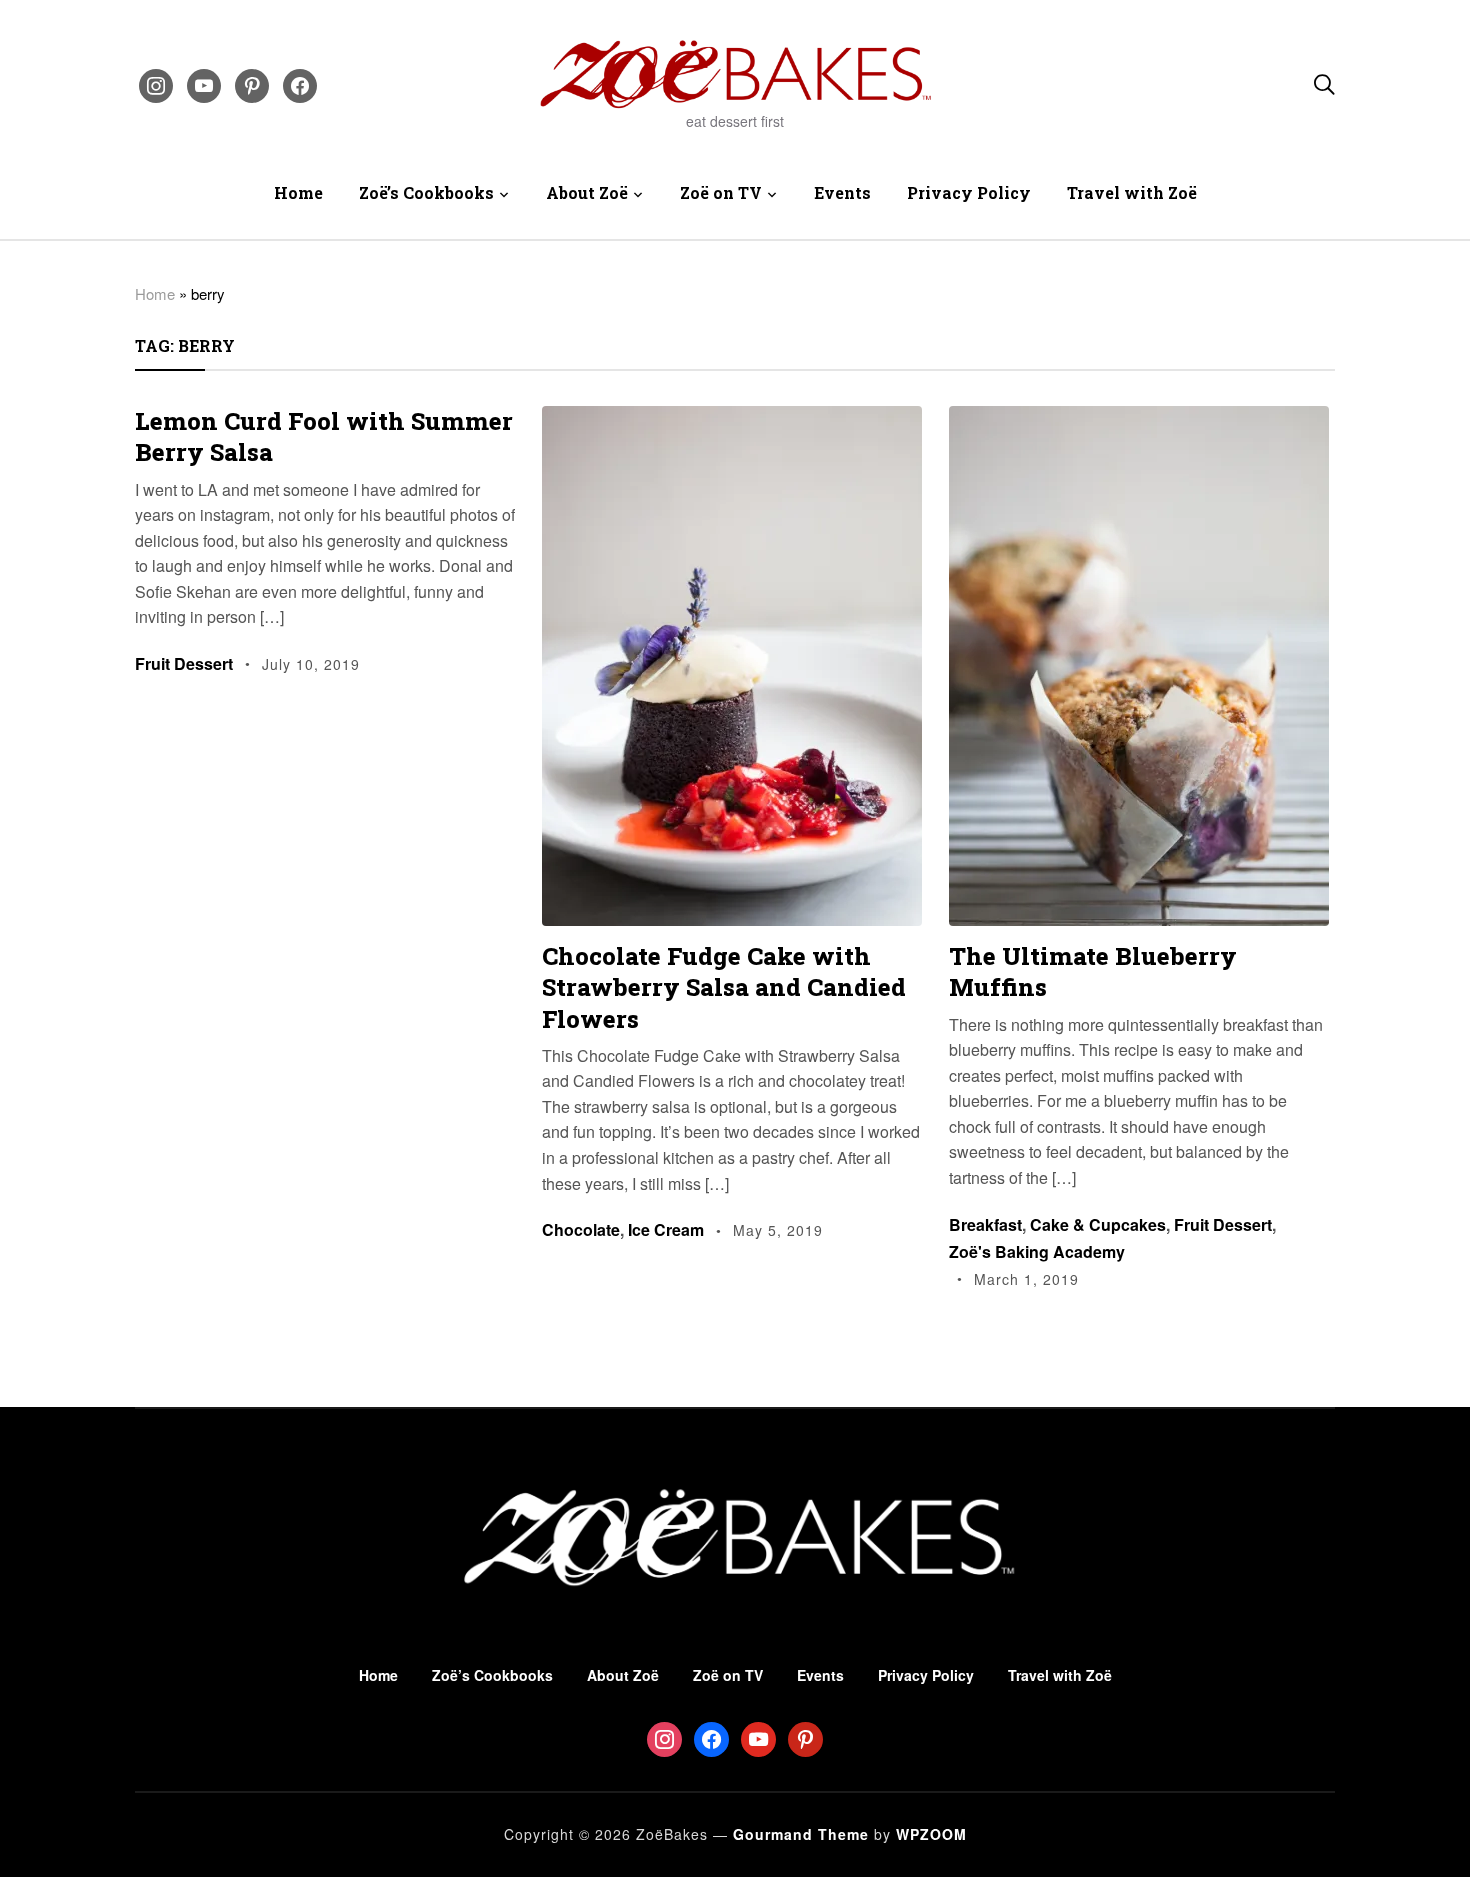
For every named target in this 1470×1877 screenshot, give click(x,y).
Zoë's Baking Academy (1037, 1251)
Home (298, 192)
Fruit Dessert (184, 663)
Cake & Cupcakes (1098, 1224)
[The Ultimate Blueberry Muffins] (1139, 419)
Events (842, 192)
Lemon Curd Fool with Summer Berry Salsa (324, 436)
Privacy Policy (969, 192)
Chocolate (581, 1229)
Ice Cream (666, 1229)
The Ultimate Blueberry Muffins (1093, 971)
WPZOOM (931, 1834)
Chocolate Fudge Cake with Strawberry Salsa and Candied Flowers (724, 987)
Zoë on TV (721, 192)
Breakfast (985, 1224)
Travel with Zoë (1132, 192)
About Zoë (587, 192)
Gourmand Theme (801, 1834)
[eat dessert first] (735, 1462)
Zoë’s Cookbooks (426, 192)
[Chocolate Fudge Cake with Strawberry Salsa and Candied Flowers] (732, 419)
